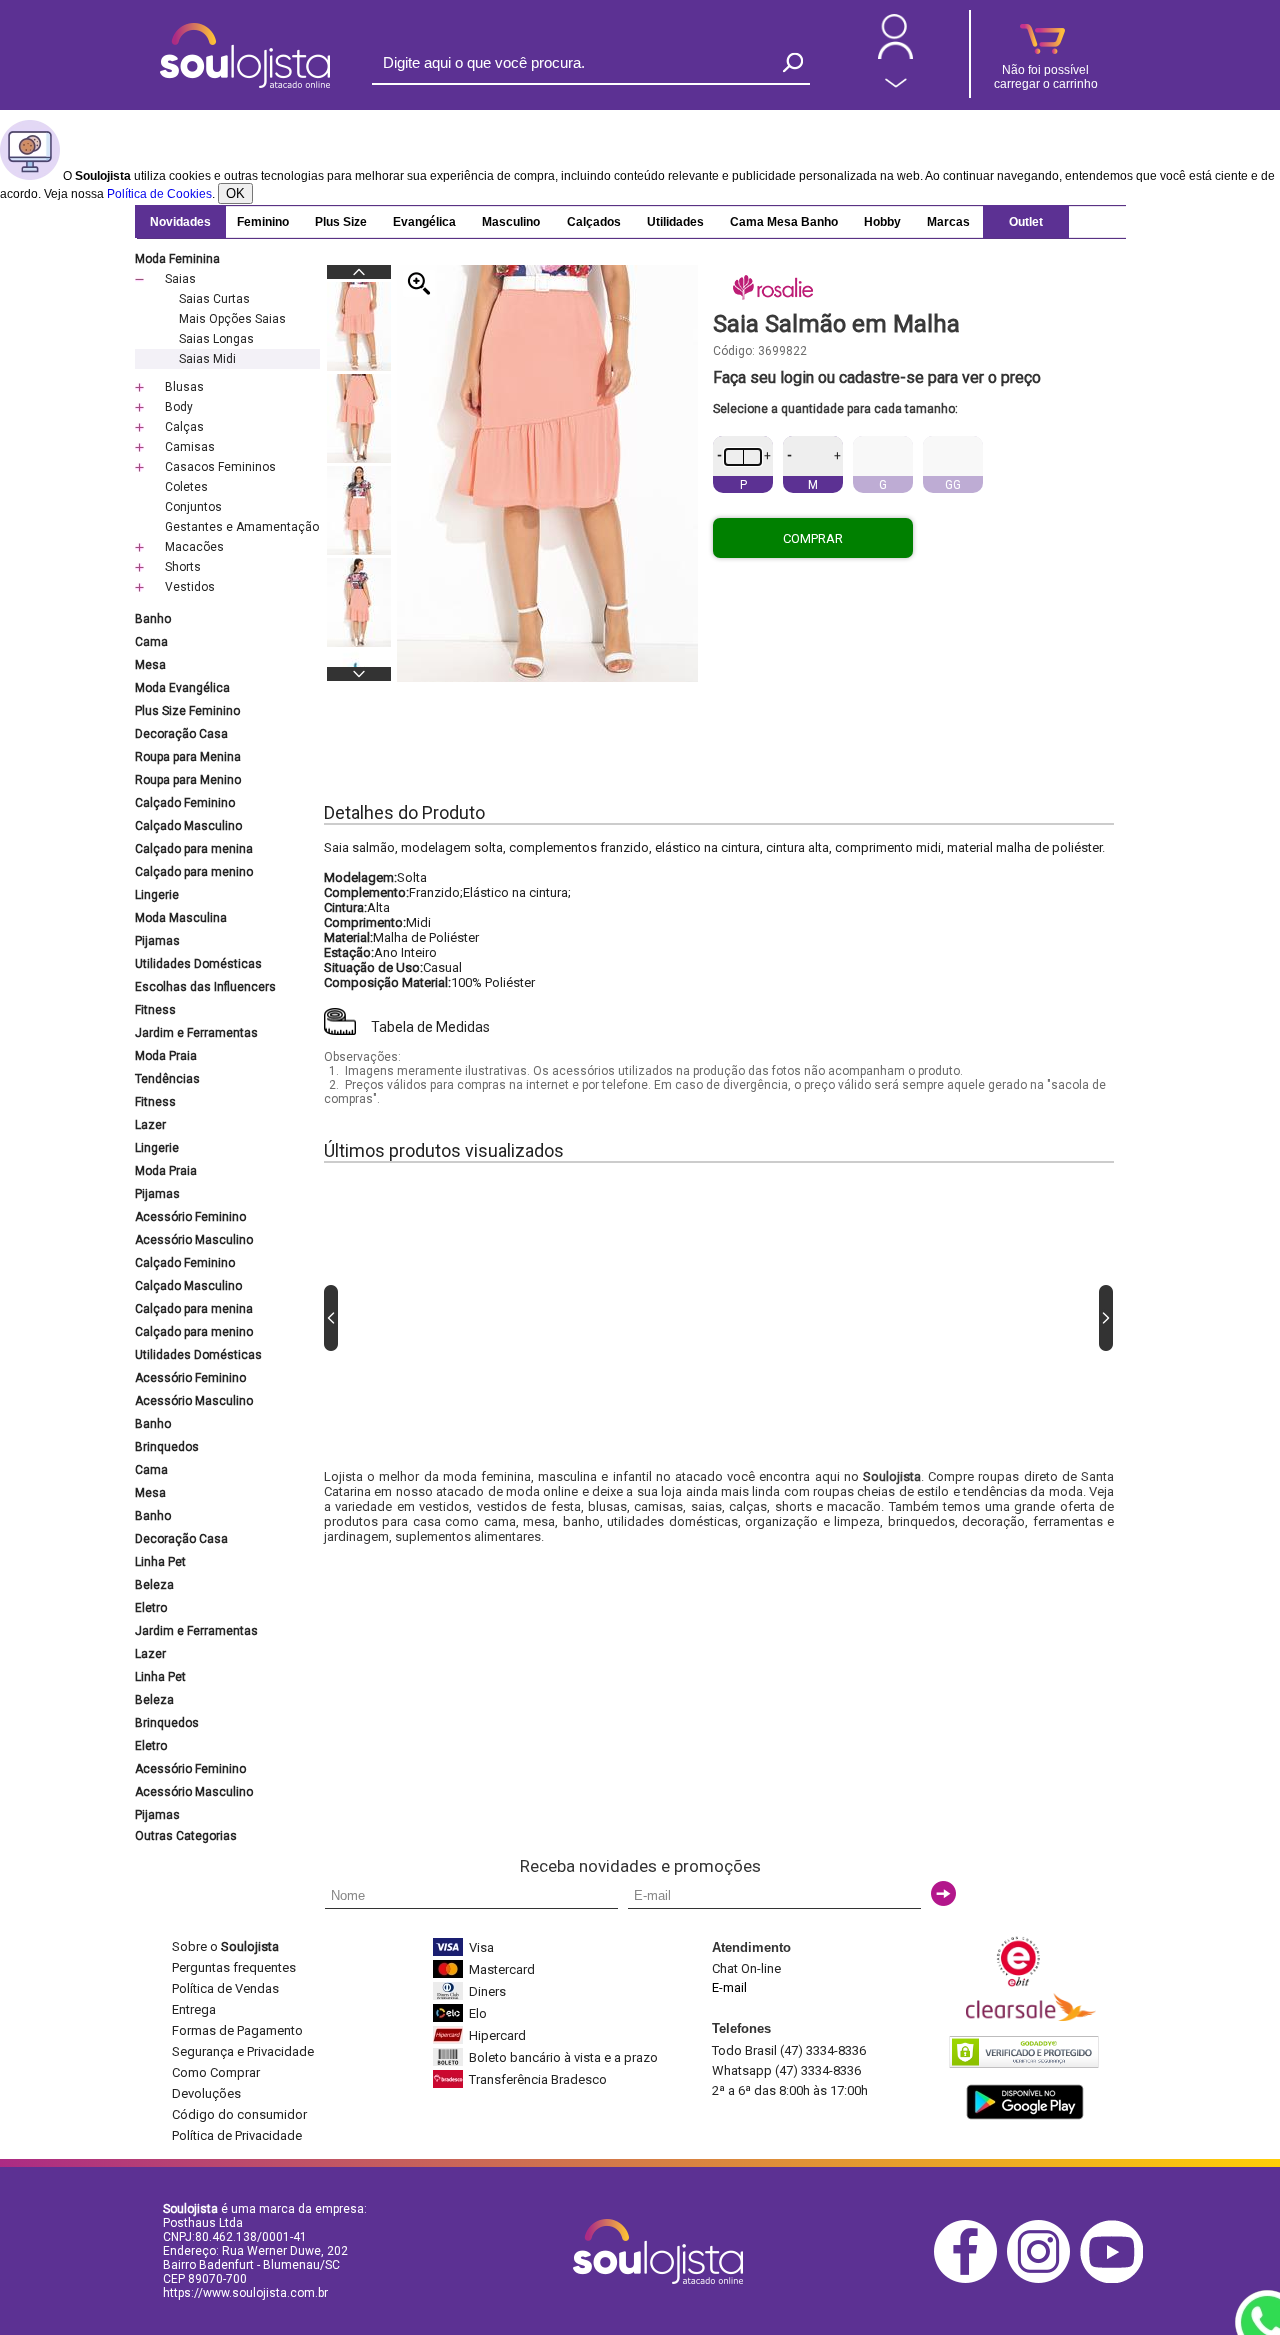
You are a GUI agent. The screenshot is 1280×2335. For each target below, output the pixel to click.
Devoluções (206, 2093)
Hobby (882, 222)
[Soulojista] (245, 84)
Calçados (594, 222)
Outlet (1026, 222)
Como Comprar (216, 2072)
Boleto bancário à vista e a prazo (563, 2057)
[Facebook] (970, 2279)
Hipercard (497, 2035)
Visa (481, 1947)
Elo (478, 2013)
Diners (487, 1991)
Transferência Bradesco (538, 2079)
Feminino (263, 222)
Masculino (511, 222)
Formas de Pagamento (237, 2030)
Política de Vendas (225, 1988)
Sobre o (225, 1946)
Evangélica (424, 222)
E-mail (729, 1987)
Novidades (180, 222)
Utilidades (675, 222)
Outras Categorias (186, 1836)
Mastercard (502, 1969)
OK (235, 193)
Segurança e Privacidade (243, 2051)
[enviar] (943, 1893)
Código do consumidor (239, 2114)
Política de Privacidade (237, 2135)
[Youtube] (1116, 2279)
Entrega (194, 2009)
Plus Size (341, 222)
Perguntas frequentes (234, 1967)
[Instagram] (1043, 2279)
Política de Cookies (159, 194)
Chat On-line (746, 1968)
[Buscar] (793, 62)
